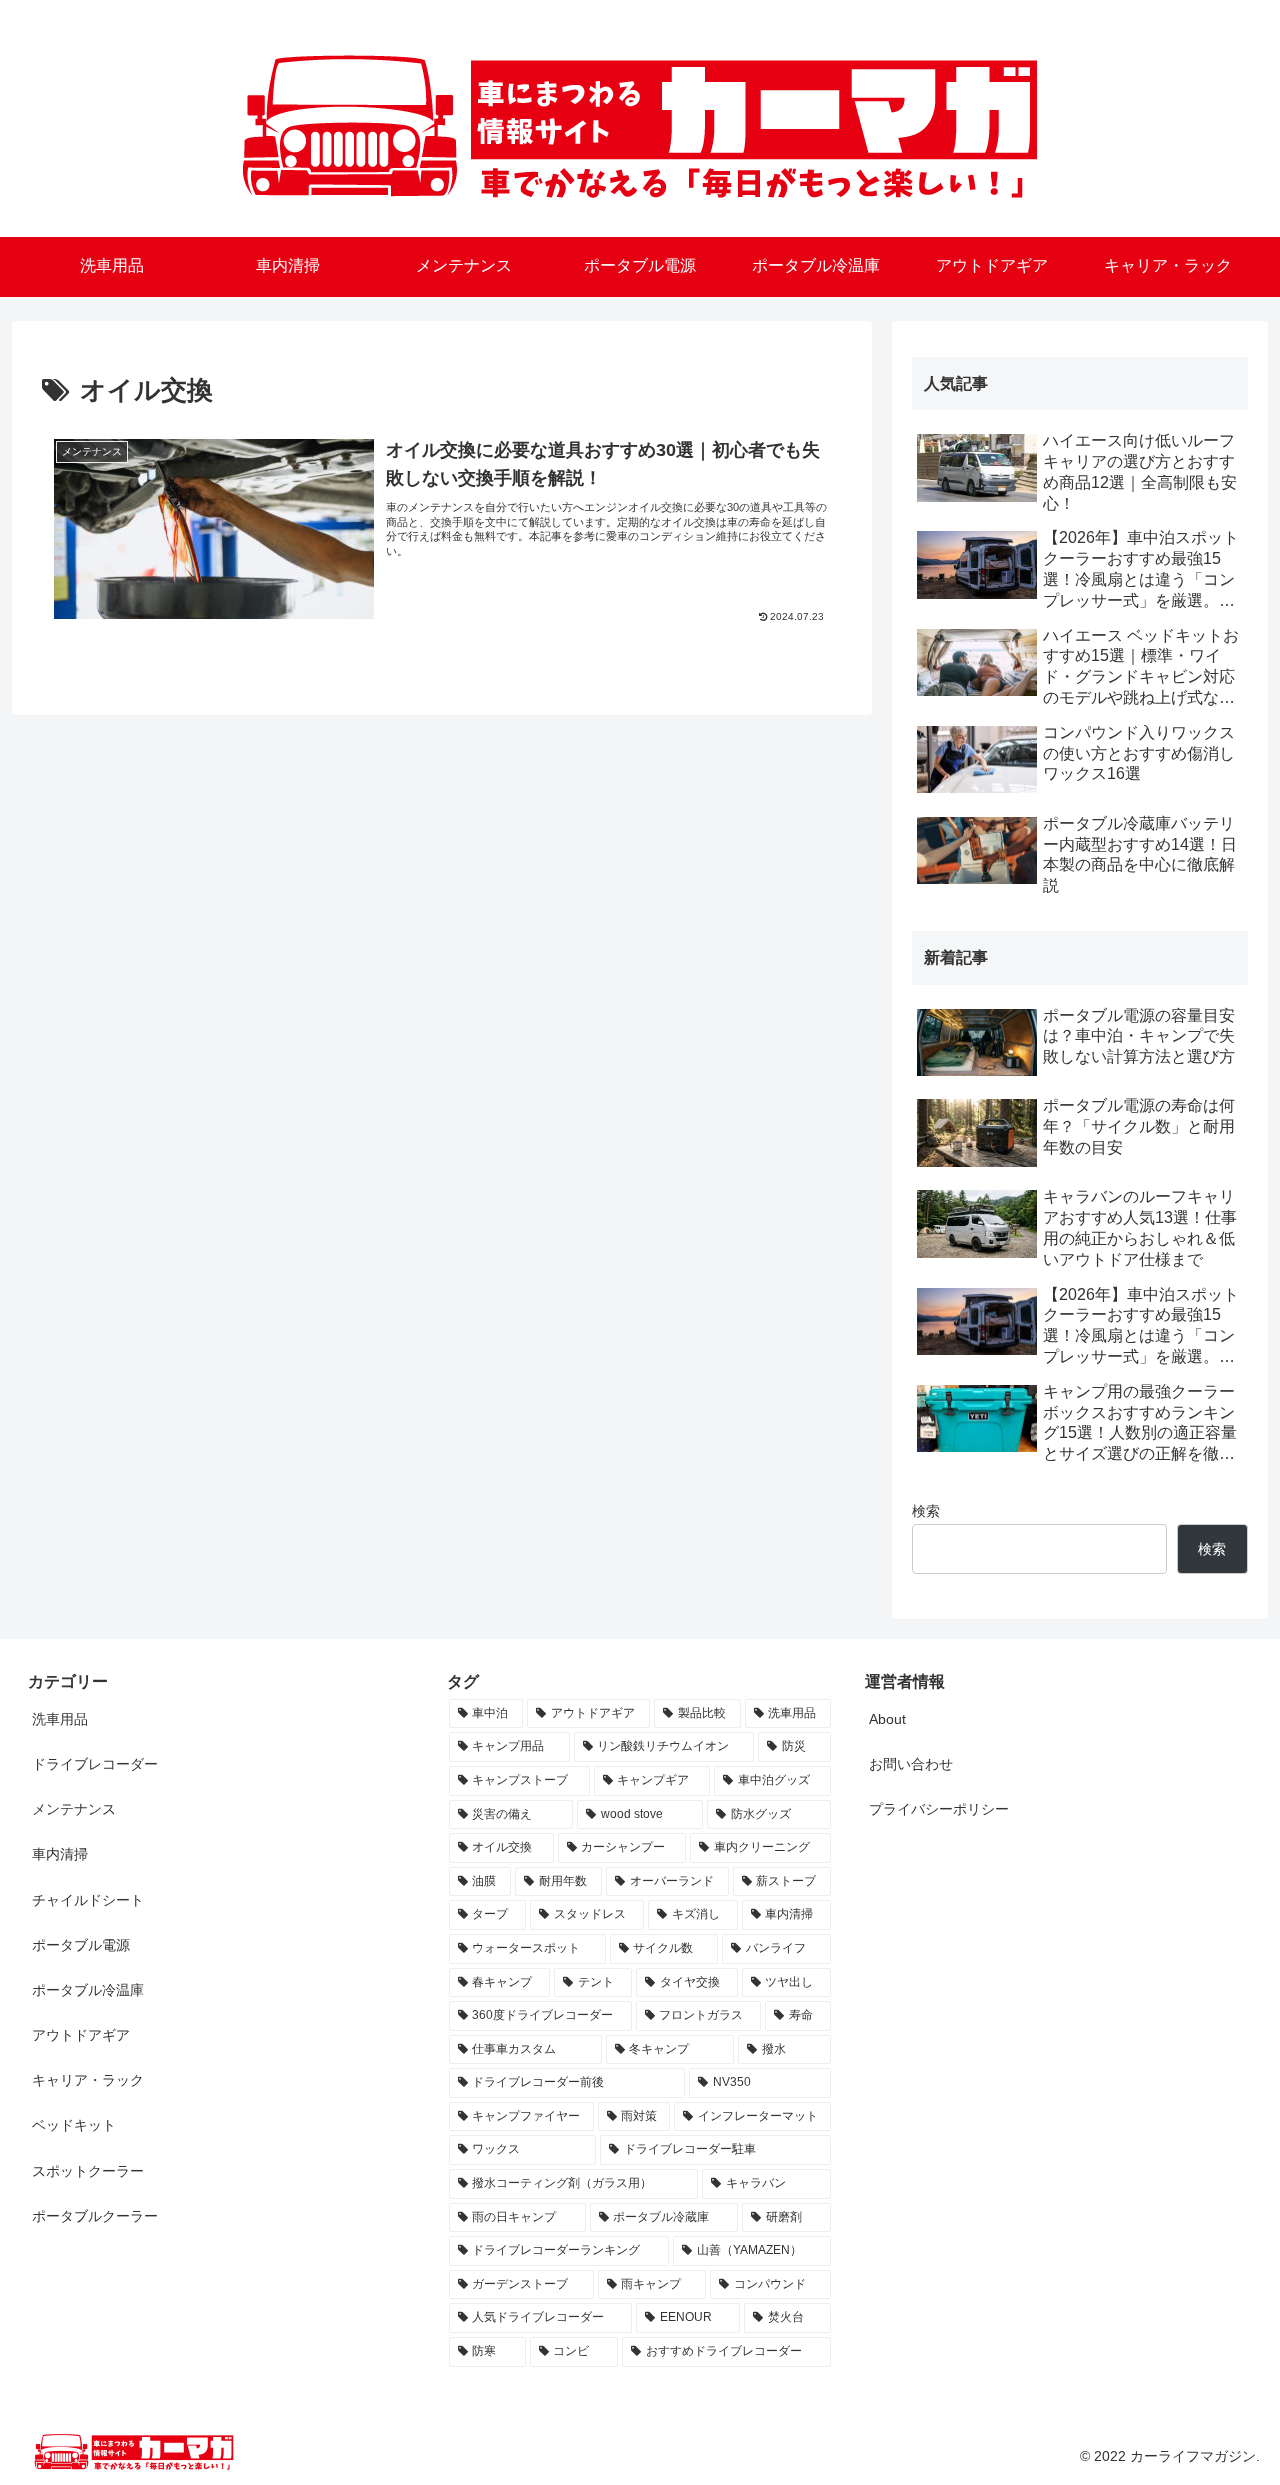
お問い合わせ (911, 1764)
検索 (926, 1511)
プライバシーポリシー (939, 1809)
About (887, 1719)
